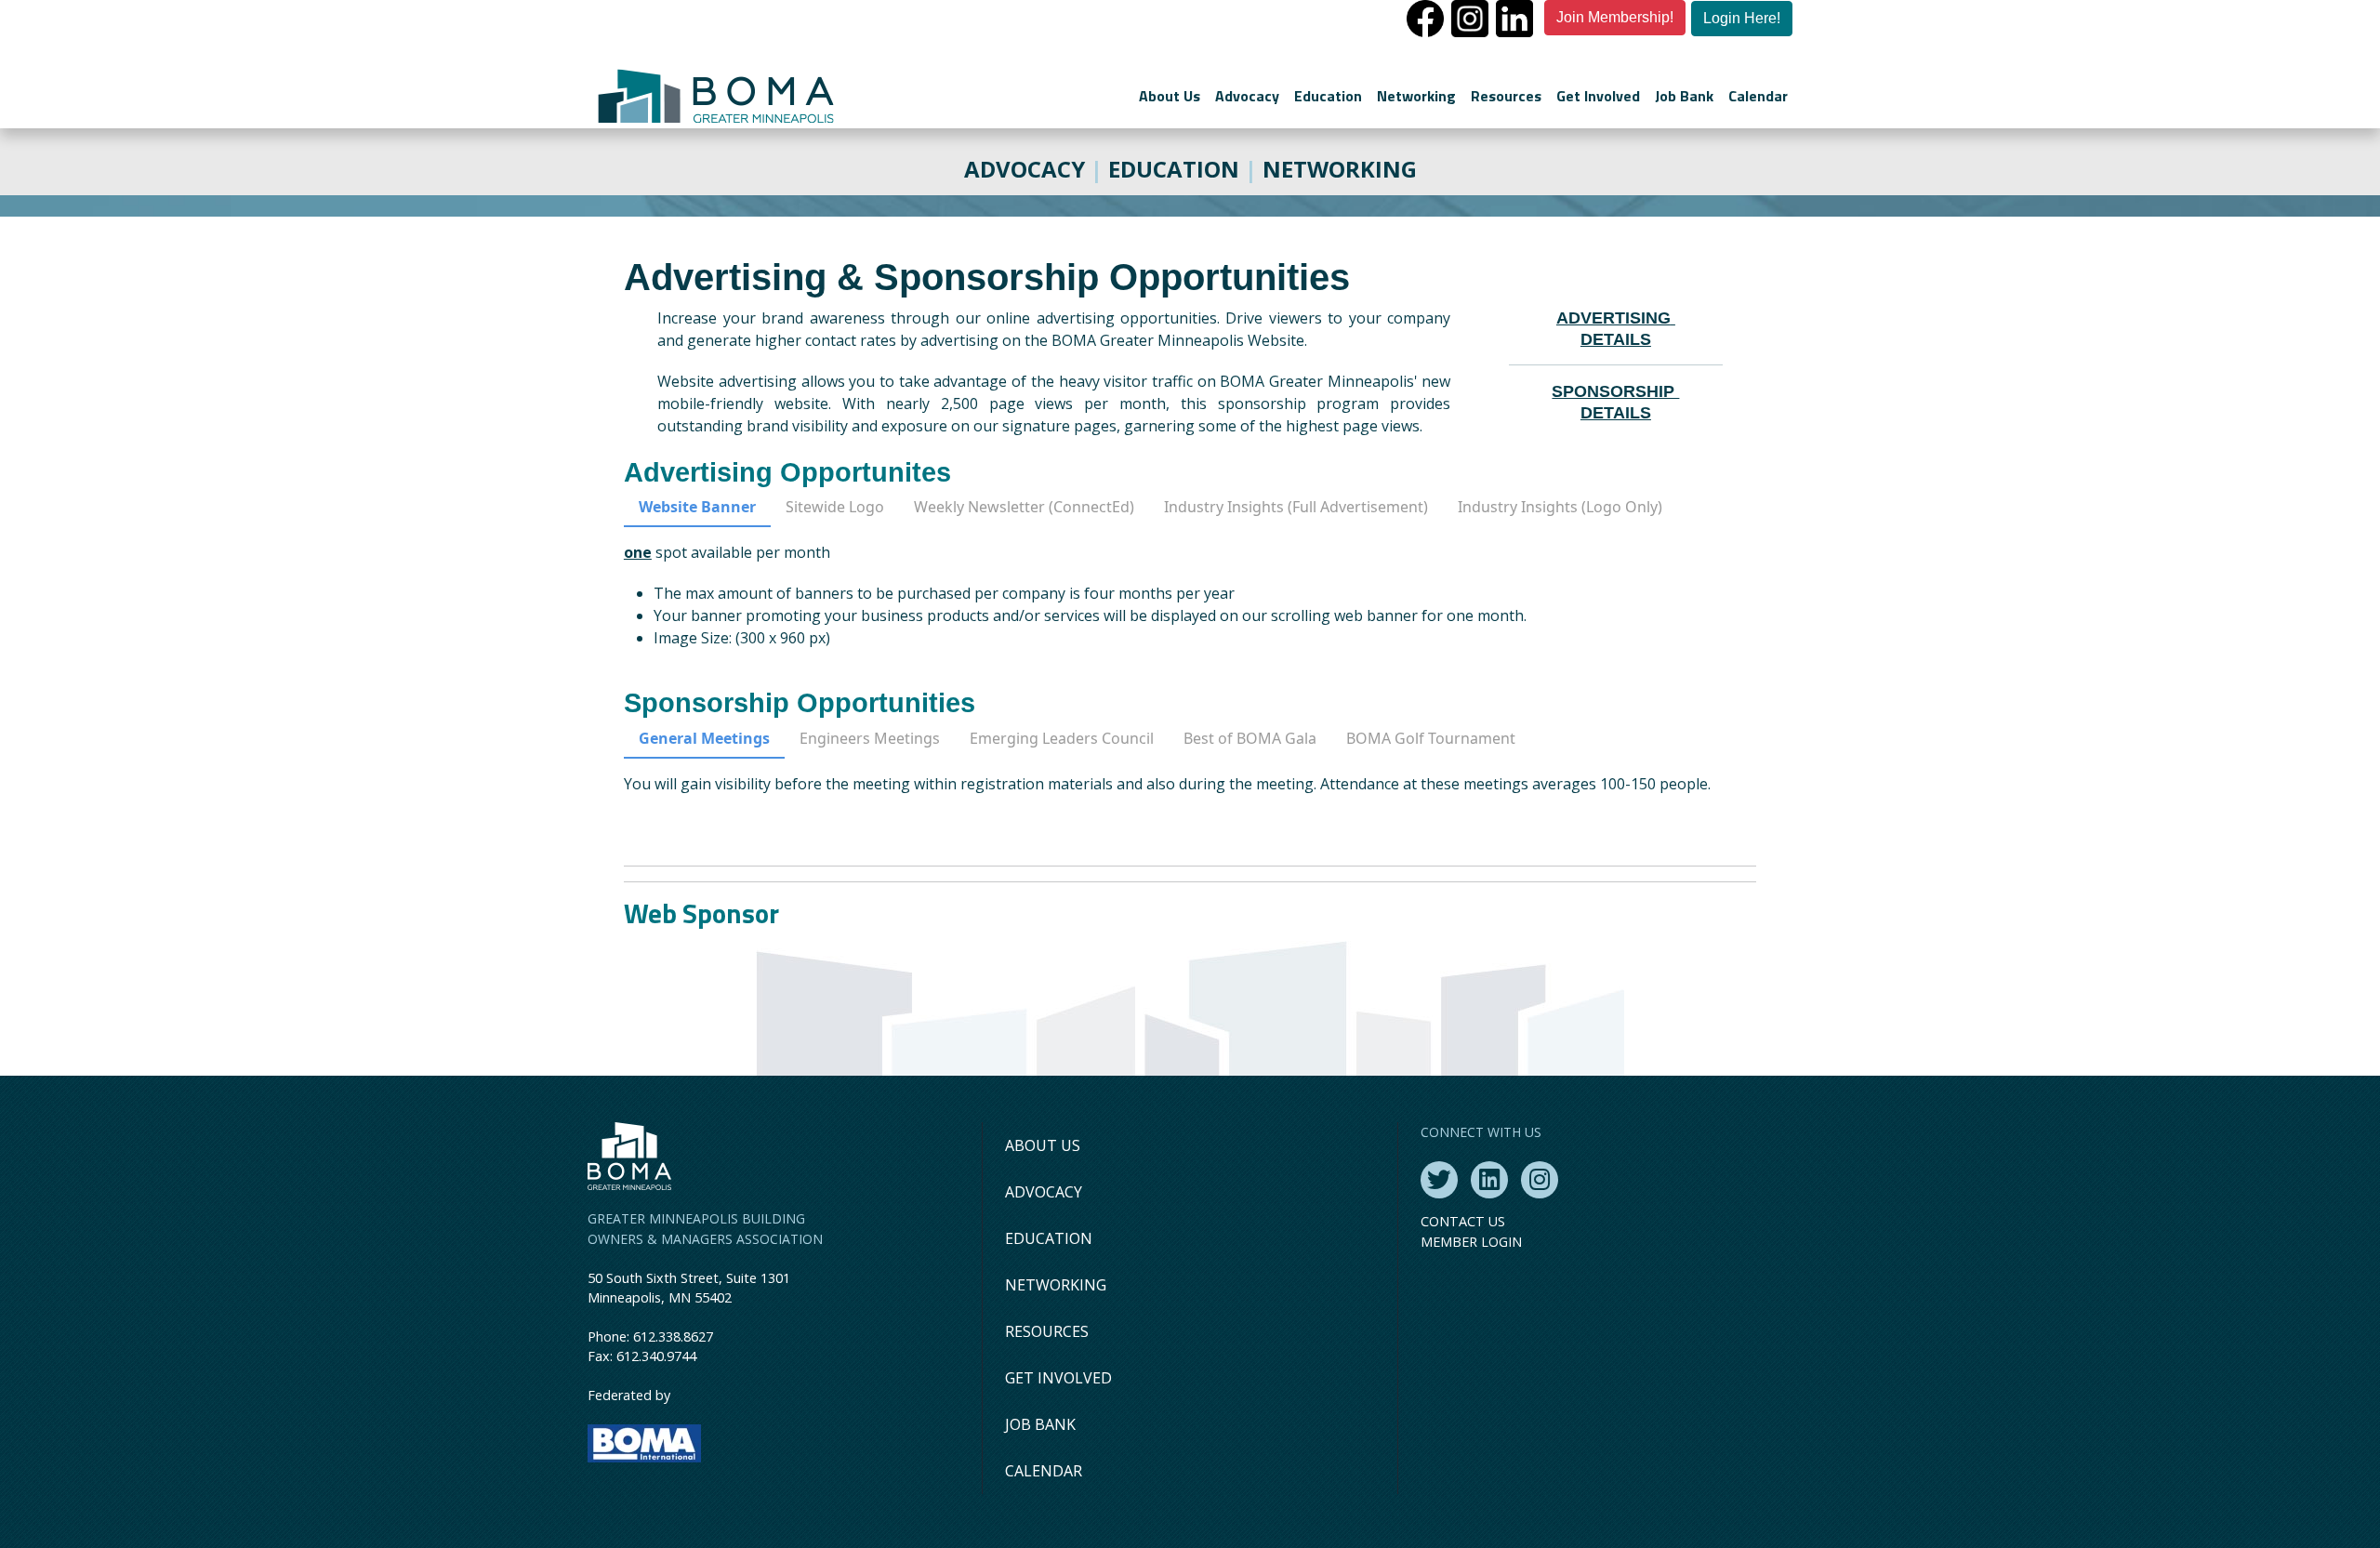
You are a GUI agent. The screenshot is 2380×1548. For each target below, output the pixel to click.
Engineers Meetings (870, 738)
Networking (1416, 96)
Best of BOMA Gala (1250, 738)
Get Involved (1598, 96)
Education (1328, 96)
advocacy (1025, 169)
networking (1340, 169)
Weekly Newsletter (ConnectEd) (1024, 507)
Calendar (1758, 96)
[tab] (697, 511)
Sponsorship (1615, 391)
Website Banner (697, 507)
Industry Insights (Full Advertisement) (1296, 507)
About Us (1170, 96)
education (1174, 169)
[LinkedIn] (1489, 1180)
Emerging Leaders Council (1062, 738)
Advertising (1613, 318)
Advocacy (1247, 96)
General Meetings (704, 738)
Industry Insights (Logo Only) (1560, 507)
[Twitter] (1439, 1180)
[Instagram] (1540, 1180)
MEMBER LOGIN (1471, 1242)
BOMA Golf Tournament (1431, 738)
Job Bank (1684, 96)
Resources (1506, 96)
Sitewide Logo (835, 507)
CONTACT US (1463, 1221)
